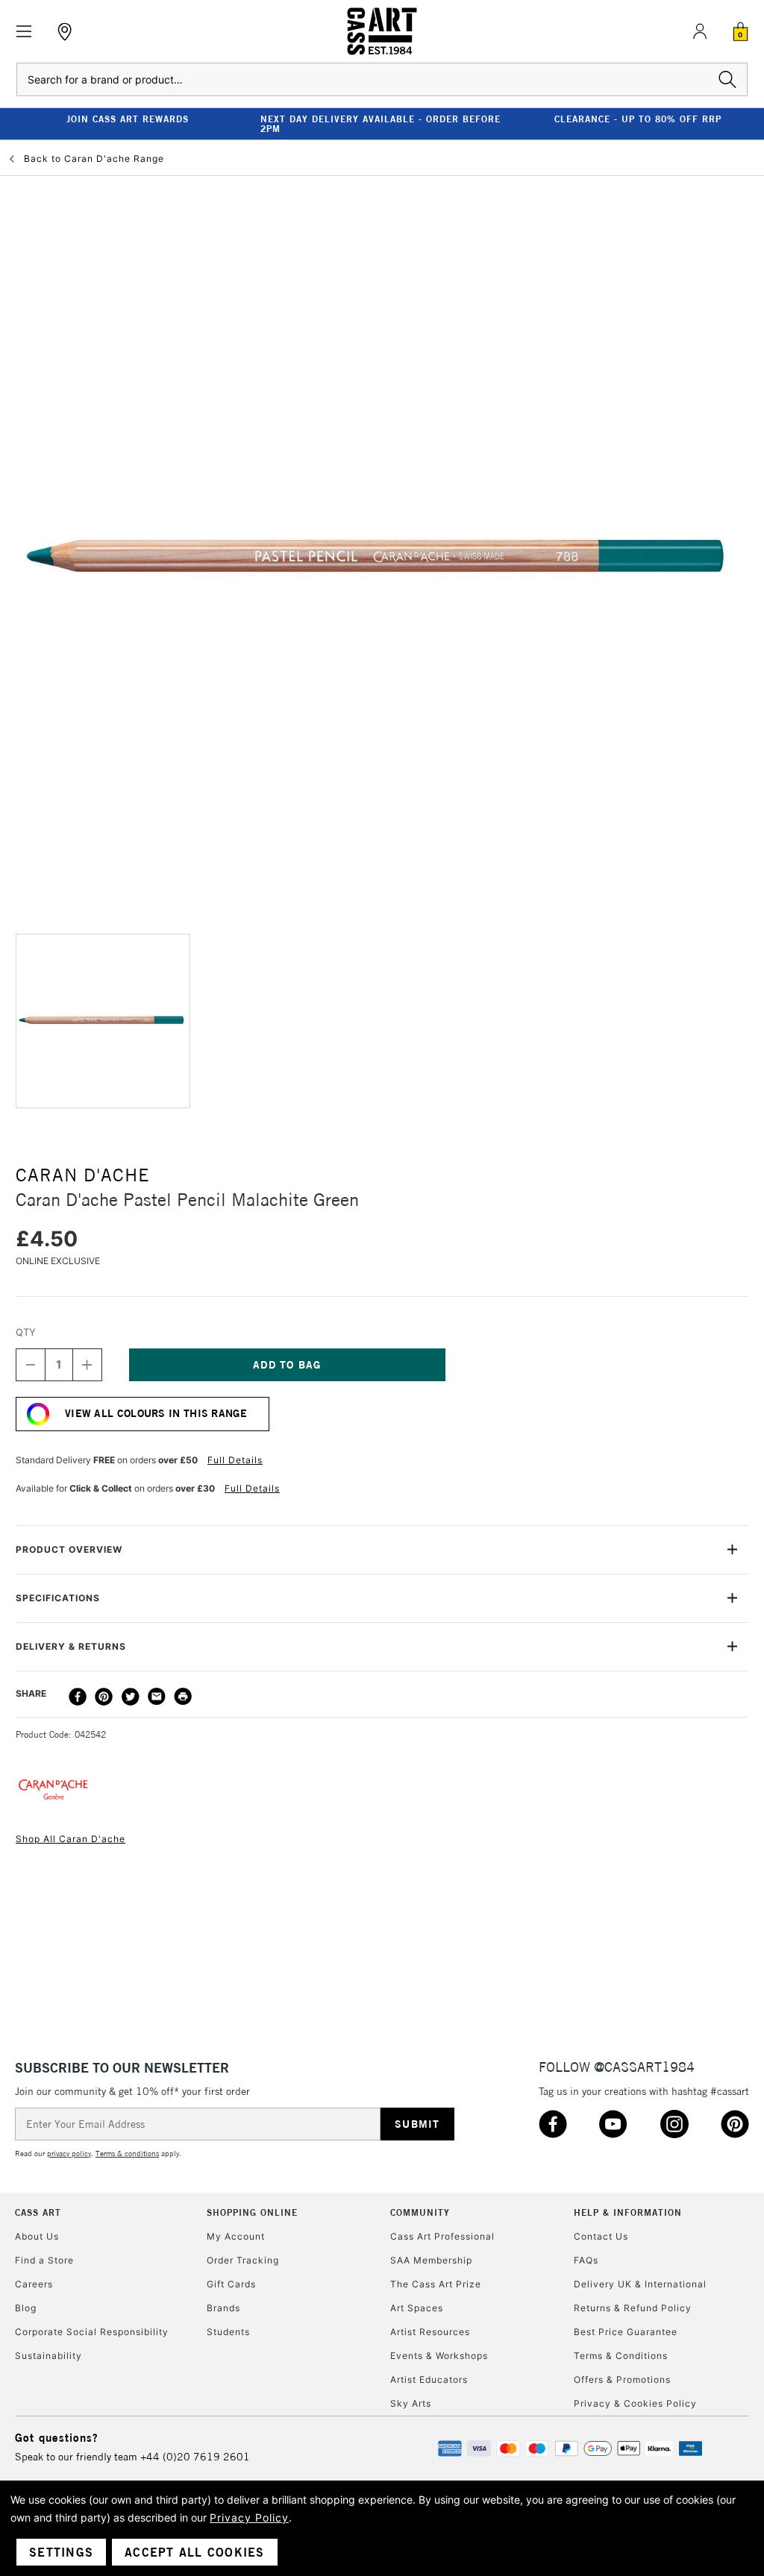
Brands (223, 2308)
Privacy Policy (249, 2517)
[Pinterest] (104, 1697)
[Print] (183, 1697)
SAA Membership (431, 2260)
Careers (34, 2284)
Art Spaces (417, 2308)
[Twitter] (131, 1697)
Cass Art (38, 2212)
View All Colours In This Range (156, 1413)
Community (420, 2212)
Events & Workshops (439, 2356)
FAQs (586, 2260)
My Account (236, 2236)
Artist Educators (429, 2379)
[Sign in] (700, 31)
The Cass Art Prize (436, 2284)
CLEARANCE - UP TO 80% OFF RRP (638, 119)
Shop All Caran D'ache (71, 1839)
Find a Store (44, 2260)
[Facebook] (78, 1697)
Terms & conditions (127, 2154)
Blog (26, 2308)
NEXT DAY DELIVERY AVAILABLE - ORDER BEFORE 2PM (381, 124)
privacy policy (69, 2154)
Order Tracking (243, 2260)
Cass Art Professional (442, 2236)
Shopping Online (252, 2212)
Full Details (235, 1460)
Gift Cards (231, 2284)
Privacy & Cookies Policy (635, 2403)
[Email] (157, 1697)
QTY (26, 1332)
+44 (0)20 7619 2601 (195, 2457)
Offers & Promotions (622, 2379)
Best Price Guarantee (626, 2332)
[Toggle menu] (24, 32)
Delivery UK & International (640, 2284)
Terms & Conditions (621, 2356)
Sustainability (48, 2356)
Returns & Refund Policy (633, 2308)
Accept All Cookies (195, 2552)
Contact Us (601, 2236)
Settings (61, 2552)
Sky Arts (411, 2403)
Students (228, 2332)
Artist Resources (430, 2332)
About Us (37, 2236)
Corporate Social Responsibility (92, 2332)
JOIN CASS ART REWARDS (128, 119)
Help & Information (628, 2212)
